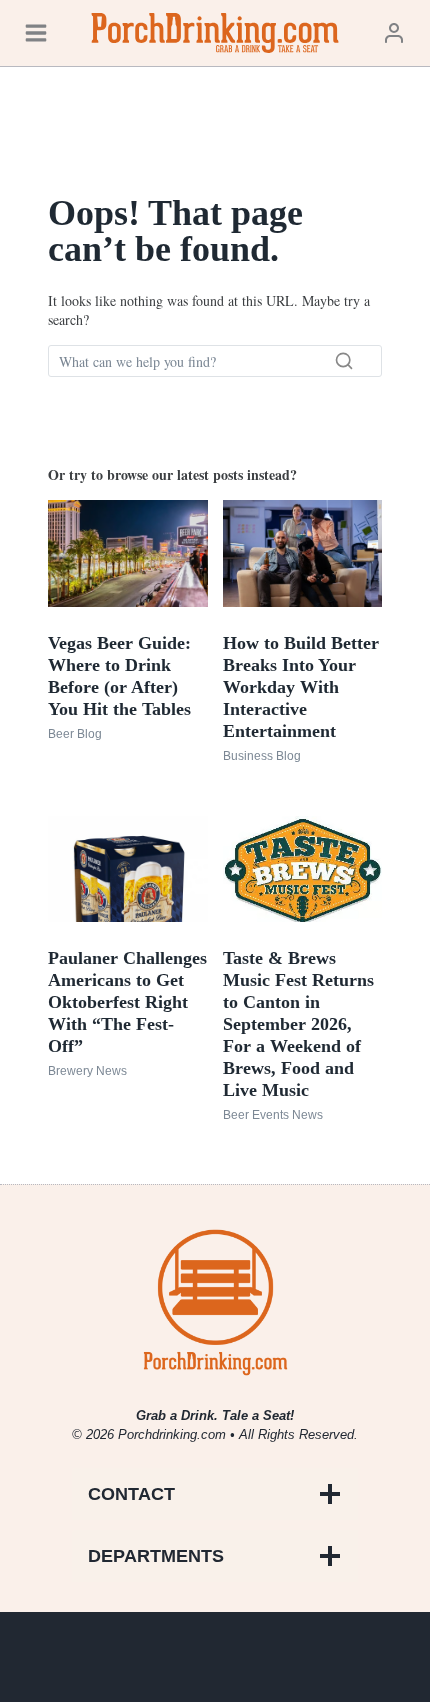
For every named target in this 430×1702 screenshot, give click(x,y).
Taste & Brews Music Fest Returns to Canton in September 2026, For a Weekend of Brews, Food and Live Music (298, 1024)
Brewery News (87, 1071)
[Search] (344, 361)
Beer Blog (75, 734)
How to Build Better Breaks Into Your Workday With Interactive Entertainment (301, 687)
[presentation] (128, 553)
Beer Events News (273, 1115)
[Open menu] (36, 32)
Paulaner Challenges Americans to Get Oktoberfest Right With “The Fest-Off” (127, 1002)
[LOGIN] (394, 32)
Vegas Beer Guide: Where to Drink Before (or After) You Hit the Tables (119, 676)
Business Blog (262, 756)
